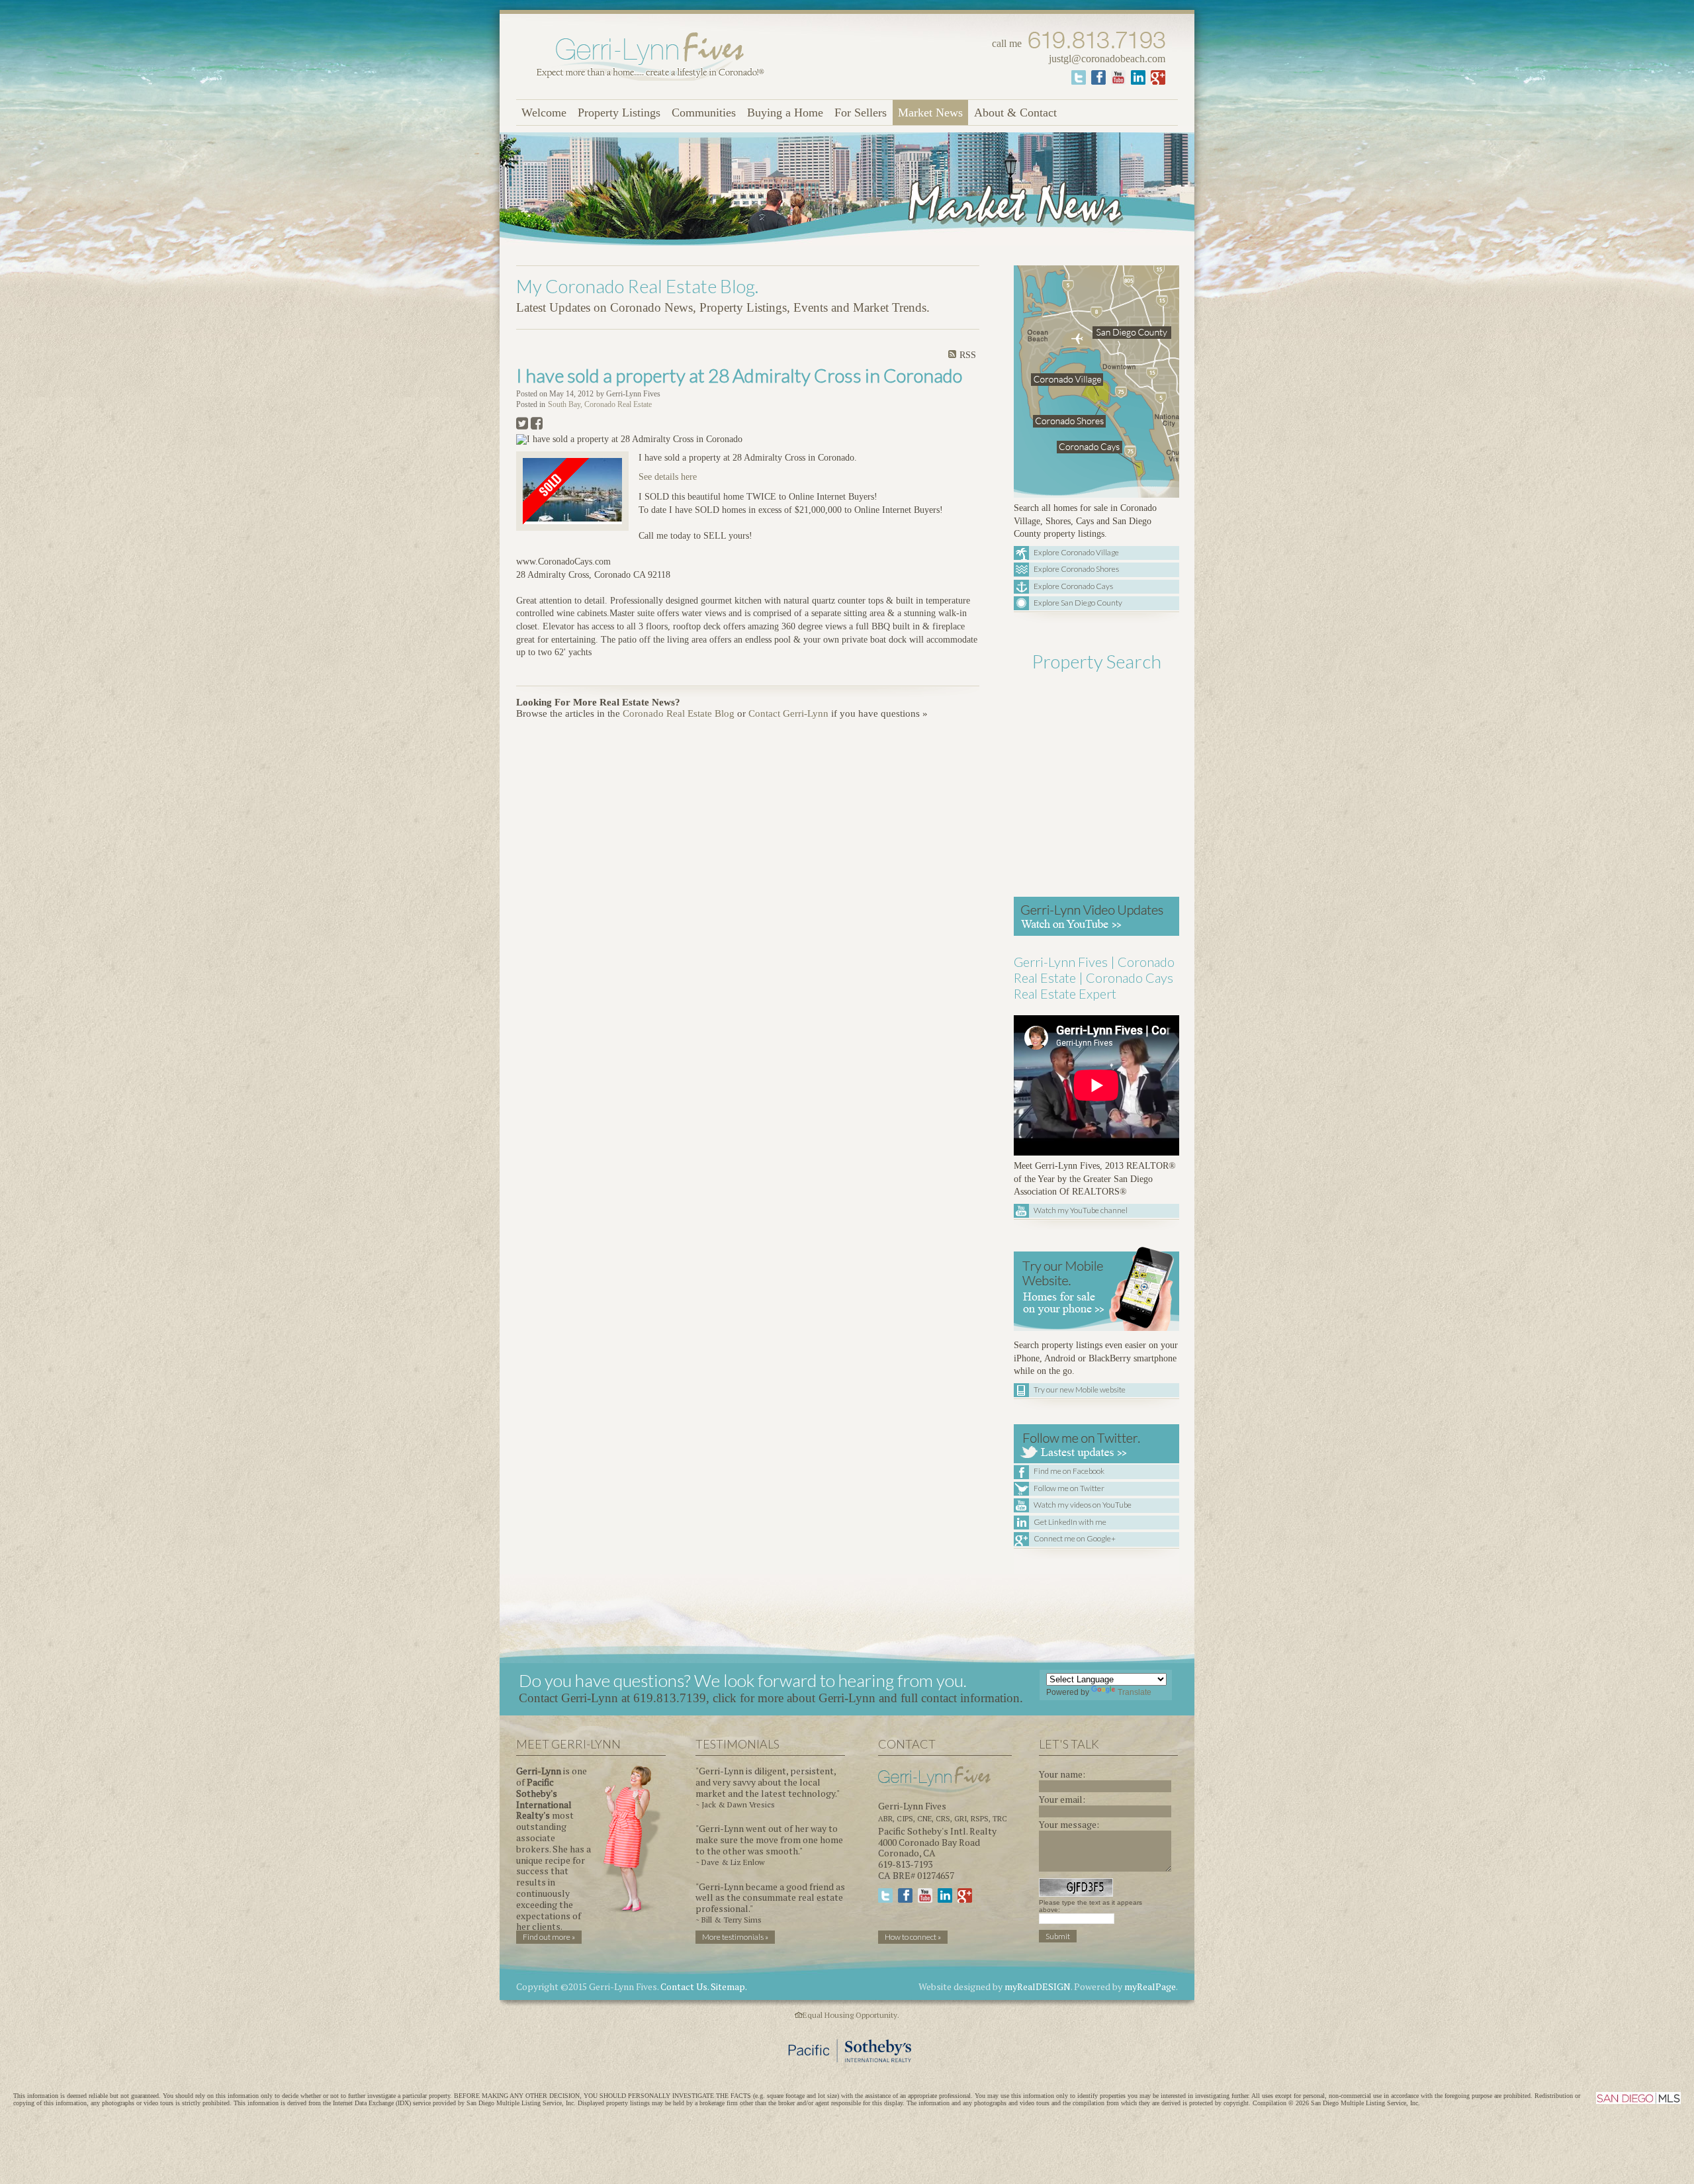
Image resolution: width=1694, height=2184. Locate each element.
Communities (704, 113)
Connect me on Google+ (1075, 1538)
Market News (930, 113)
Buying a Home (785, 113)
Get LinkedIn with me (1070, 1522)
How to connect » (913, 1937)
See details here (668, 477)
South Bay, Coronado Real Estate (600, 405)
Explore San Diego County (1078, 603)
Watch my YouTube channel (1081, 1210)
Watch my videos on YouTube (1083, 1505)
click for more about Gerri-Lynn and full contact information (866, 1698)
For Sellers (861, 113)
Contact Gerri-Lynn (788, 713)
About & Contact (1015, 113)
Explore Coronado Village (1076, 552)
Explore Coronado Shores (1076, 569)
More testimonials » (735, 1937)
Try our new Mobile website (1080, 1389)
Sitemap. (729, 1986)
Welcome (544, 113)
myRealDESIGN (1038, 1986)
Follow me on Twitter (1069, 1488)
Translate (1135, 1692)
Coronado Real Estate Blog (679, 713)
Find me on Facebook (1069, 1471)
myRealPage (1150, 1986)
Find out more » (549, 1937)
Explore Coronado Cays (1073, 586)
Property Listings (619, 113)
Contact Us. (685, 1986)
